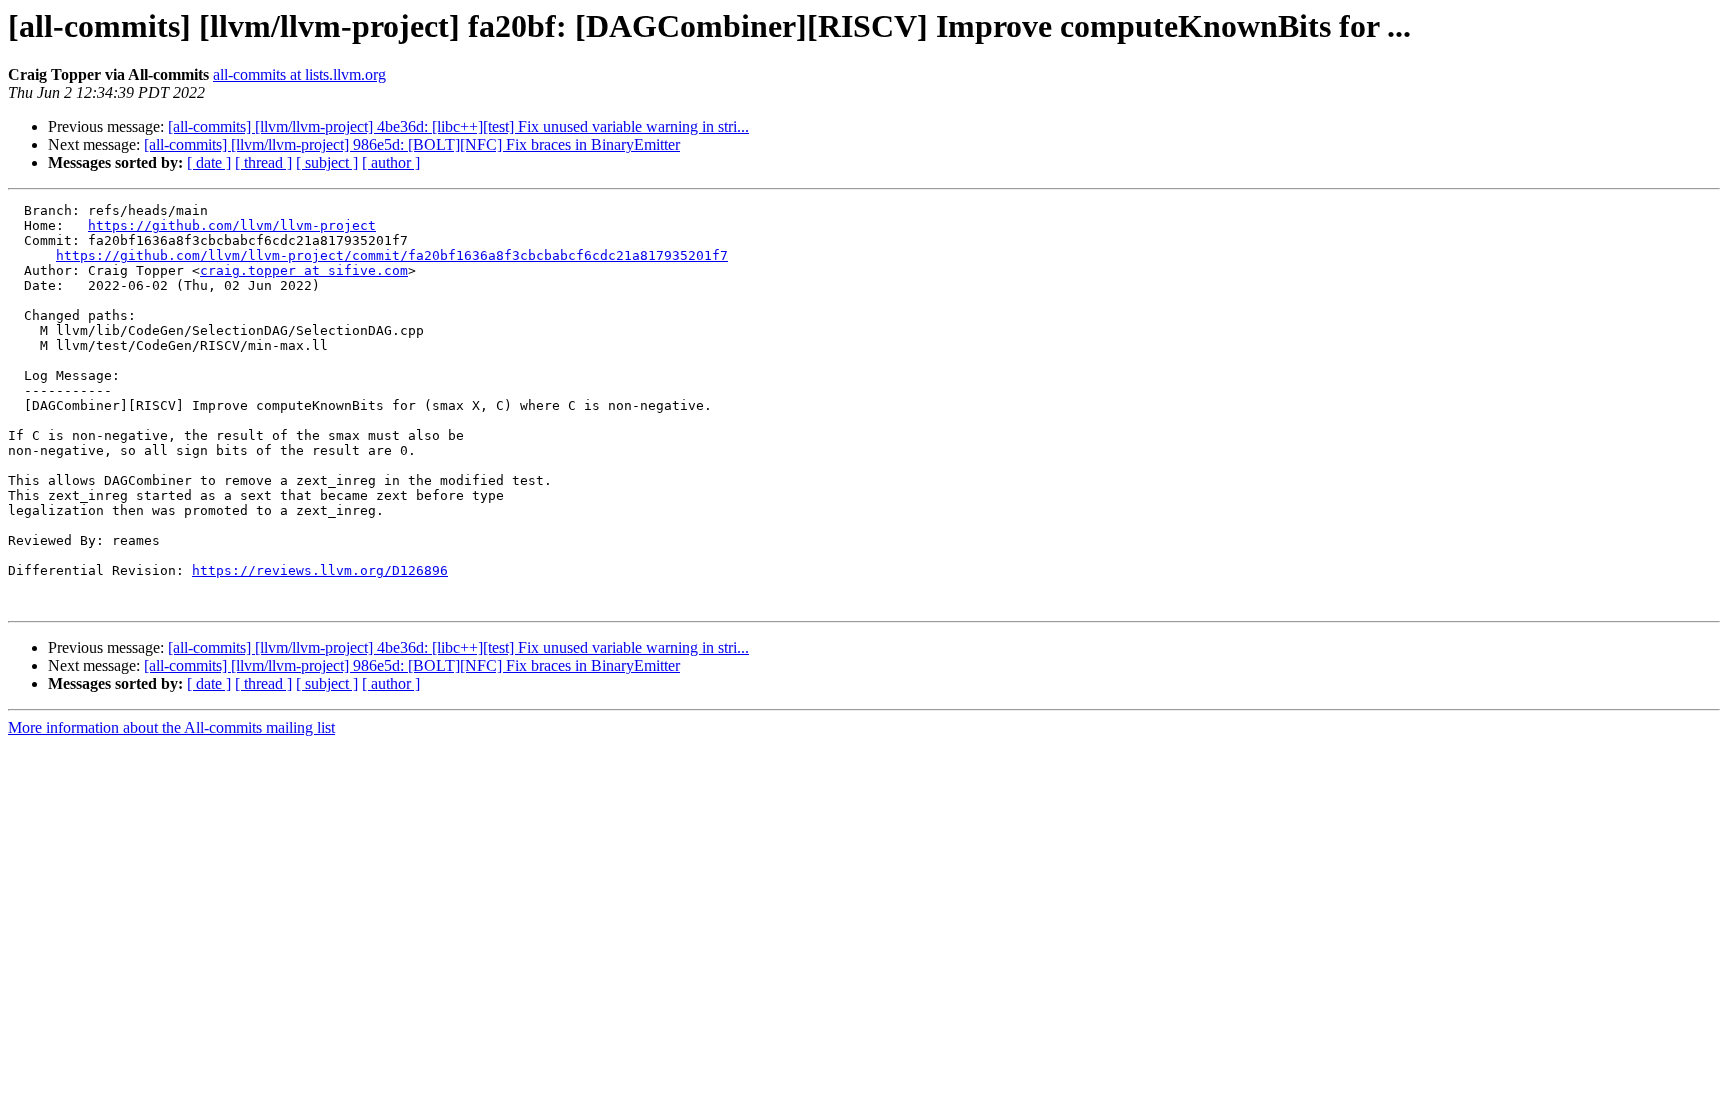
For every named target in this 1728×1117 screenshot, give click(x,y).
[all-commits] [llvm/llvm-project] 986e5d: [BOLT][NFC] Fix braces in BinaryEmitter (412, 144)
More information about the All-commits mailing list (171, 727)
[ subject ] (327, 162)
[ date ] (209, 162)
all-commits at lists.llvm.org (299, 74)
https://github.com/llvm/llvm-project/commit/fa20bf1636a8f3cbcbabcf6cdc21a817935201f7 (392, 255)
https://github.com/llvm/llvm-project (232, 225)
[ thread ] (263, 162)
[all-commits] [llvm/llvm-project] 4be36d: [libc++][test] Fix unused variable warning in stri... (458, 126)
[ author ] (391, 162)
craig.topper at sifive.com (304, 270)
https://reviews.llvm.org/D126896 (320, 570)
